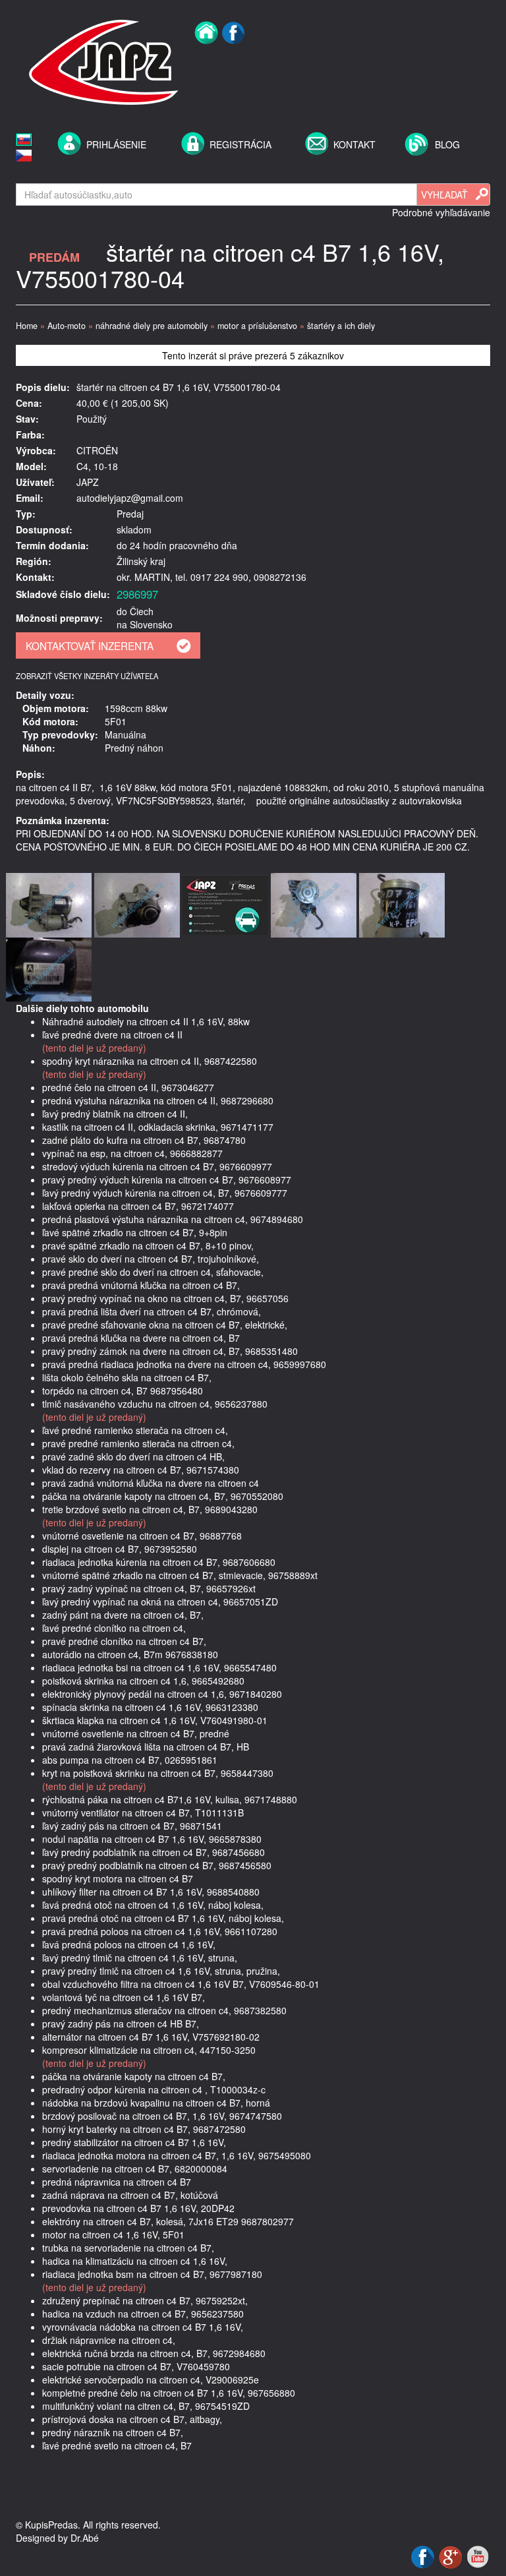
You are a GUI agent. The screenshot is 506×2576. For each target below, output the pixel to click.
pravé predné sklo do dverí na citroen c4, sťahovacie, (153, 1272)
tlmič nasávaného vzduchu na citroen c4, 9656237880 (155, 1404)
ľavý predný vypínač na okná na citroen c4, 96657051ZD (160, 1602)
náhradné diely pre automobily (152, 326)
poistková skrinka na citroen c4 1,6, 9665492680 (143, 1681)
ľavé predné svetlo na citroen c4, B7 (117, 2445)
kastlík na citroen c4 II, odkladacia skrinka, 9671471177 (158, 1127)
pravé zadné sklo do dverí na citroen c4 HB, (133, 1456)
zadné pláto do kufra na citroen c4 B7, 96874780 (144, 1140)
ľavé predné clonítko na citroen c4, (114, 1628)
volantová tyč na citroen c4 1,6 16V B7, (124, 1997)
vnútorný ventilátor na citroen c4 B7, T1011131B (143, 1812)
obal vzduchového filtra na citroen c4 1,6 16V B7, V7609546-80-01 (181, 1984)
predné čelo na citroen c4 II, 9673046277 (128, 1087)
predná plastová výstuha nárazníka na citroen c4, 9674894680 (173, 1219)
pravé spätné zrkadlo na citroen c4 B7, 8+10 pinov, (148, 1245)
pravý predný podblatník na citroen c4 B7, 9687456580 (157, 1865)
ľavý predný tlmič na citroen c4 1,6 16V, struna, (140, 1958)
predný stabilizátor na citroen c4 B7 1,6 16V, (134, 2142)
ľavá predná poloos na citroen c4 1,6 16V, (129, 1944)
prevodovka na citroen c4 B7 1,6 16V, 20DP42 (138, 2208)
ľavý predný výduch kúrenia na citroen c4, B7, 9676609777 (165, 1193)
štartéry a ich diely (341, 326)
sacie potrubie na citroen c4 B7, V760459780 (136, 2366)
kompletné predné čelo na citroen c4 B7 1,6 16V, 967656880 (169, 2393)
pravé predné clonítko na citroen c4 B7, (124, 1641)
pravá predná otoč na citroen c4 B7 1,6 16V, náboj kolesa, (163, 1918)
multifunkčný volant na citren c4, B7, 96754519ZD (146, 2406)
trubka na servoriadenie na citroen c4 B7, (128, 2248)
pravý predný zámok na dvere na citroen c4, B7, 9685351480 (170, 1351)
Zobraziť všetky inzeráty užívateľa (87, 676)
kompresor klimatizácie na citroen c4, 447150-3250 (149, 2050)
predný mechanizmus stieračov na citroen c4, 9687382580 (164, 2010)
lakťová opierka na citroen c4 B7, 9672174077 (138, 1206)
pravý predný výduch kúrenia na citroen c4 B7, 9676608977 (167, 1180)
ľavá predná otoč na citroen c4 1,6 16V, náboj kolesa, (153, 1905)
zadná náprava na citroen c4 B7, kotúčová (130, 2195)
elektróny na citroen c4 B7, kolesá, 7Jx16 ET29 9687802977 (168, 2221)
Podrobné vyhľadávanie (441, 212)
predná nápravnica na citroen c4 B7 (117, 2182)
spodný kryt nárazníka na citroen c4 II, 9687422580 (150, 1061)
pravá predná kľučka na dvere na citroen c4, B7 (141, 1338)
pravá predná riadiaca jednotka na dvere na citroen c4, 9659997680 (184, 1364)
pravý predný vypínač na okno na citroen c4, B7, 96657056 (165, 1298)
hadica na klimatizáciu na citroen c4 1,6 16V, (135, 2261)
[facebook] (234, 61)
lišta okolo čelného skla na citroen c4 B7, (127, 1377)
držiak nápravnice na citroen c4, (109, 2340)
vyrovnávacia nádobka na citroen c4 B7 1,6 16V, (143, 2327)
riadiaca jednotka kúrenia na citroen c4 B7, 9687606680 (159, 1562)
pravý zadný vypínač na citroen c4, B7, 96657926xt (149, 1588)
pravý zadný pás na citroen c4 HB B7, (121, 2023)
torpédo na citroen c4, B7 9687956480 (123, 1391)
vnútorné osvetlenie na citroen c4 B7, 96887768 (142, 1536)
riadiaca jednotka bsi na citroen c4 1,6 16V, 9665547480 (159, 1667)
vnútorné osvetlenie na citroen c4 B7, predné (136, 1733)
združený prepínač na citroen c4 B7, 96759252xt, (145, 2300)
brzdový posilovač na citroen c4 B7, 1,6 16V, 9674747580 (162, 2116)
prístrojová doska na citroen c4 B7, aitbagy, (132, 2419)
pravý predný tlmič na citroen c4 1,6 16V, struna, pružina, (161, 1971)
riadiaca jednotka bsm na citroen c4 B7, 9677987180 (152, 2274)
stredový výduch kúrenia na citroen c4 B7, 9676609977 (157, 1166)
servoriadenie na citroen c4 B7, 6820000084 (135, 2169)
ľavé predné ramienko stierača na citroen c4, (135, 1430)
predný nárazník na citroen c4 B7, (113, 2432)
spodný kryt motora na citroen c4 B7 (118, 1878)
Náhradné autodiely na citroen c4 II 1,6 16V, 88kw (146, 1021)
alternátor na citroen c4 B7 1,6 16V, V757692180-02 (151, 2037)
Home (27, 326)
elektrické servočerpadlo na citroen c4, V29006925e (151, 2380)
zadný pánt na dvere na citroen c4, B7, (123, 1615)
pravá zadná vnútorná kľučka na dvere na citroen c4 (151, 1483)
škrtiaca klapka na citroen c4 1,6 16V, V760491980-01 (155, 1720)
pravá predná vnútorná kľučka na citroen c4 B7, (141, 1285)
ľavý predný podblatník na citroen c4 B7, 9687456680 (154, 1852)
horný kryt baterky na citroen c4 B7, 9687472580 (144, 2129)
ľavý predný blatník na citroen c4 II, (115, 1114)
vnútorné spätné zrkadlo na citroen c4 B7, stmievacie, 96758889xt (180, 1575)
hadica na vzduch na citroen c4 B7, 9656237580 (143, 2314)
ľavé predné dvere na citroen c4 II (112, 1034)
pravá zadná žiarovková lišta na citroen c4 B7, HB (146, 1747)
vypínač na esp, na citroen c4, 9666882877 (132, 1153)
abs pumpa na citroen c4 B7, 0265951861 (130, 1760)
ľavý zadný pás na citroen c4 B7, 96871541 (132, 1826)
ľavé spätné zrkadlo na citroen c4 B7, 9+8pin (135, 1232)
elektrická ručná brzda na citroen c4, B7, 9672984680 (154, 2353)
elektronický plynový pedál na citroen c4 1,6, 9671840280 (162, 1694)
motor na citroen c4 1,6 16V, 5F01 (113, 2234)
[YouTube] (478, 2556)
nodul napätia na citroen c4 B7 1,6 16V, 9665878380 (152, 1839)
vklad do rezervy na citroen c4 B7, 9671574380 (141, 1470)
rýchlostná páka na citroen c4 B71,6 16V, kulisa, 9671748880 (170, 1799)
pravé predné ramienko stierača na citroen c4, (138, 1443)
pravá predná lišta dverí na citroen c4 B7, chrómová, (152, 1311)
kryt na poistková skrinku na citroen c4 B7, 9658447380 (158, 1773)
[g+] (452, 2556)
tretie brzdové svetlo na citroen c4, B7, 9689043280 (150, 1509)
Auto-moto (67, 326)
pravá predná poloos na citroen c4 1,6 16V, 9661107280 (160, 1931)
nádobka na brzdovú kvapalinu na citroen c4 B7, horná (156, 2103)
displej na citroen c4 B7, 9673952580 (120, 1549)
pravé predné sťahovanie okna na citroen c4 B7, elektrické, (165, 1325)
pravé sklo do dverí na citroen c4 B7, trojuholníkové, (151, 1259)
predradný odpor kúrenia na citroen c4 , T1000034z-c (154, 2089)
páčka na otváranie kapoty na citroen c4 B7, (134, 2076)
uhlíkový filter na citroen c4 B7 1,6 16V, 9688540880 (151, 1892)
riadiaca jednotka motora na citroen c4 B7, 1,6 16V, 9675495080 (177, 2155)
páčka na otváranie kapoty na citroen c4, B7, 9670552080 (163, 1496)
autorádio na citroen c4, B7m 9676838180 (130, 1654)
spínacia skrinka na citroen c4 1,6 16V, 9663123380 (150, 1707)
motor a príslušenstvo (257, 326)
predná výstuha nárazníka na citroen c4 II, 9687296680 (158, 1100)
